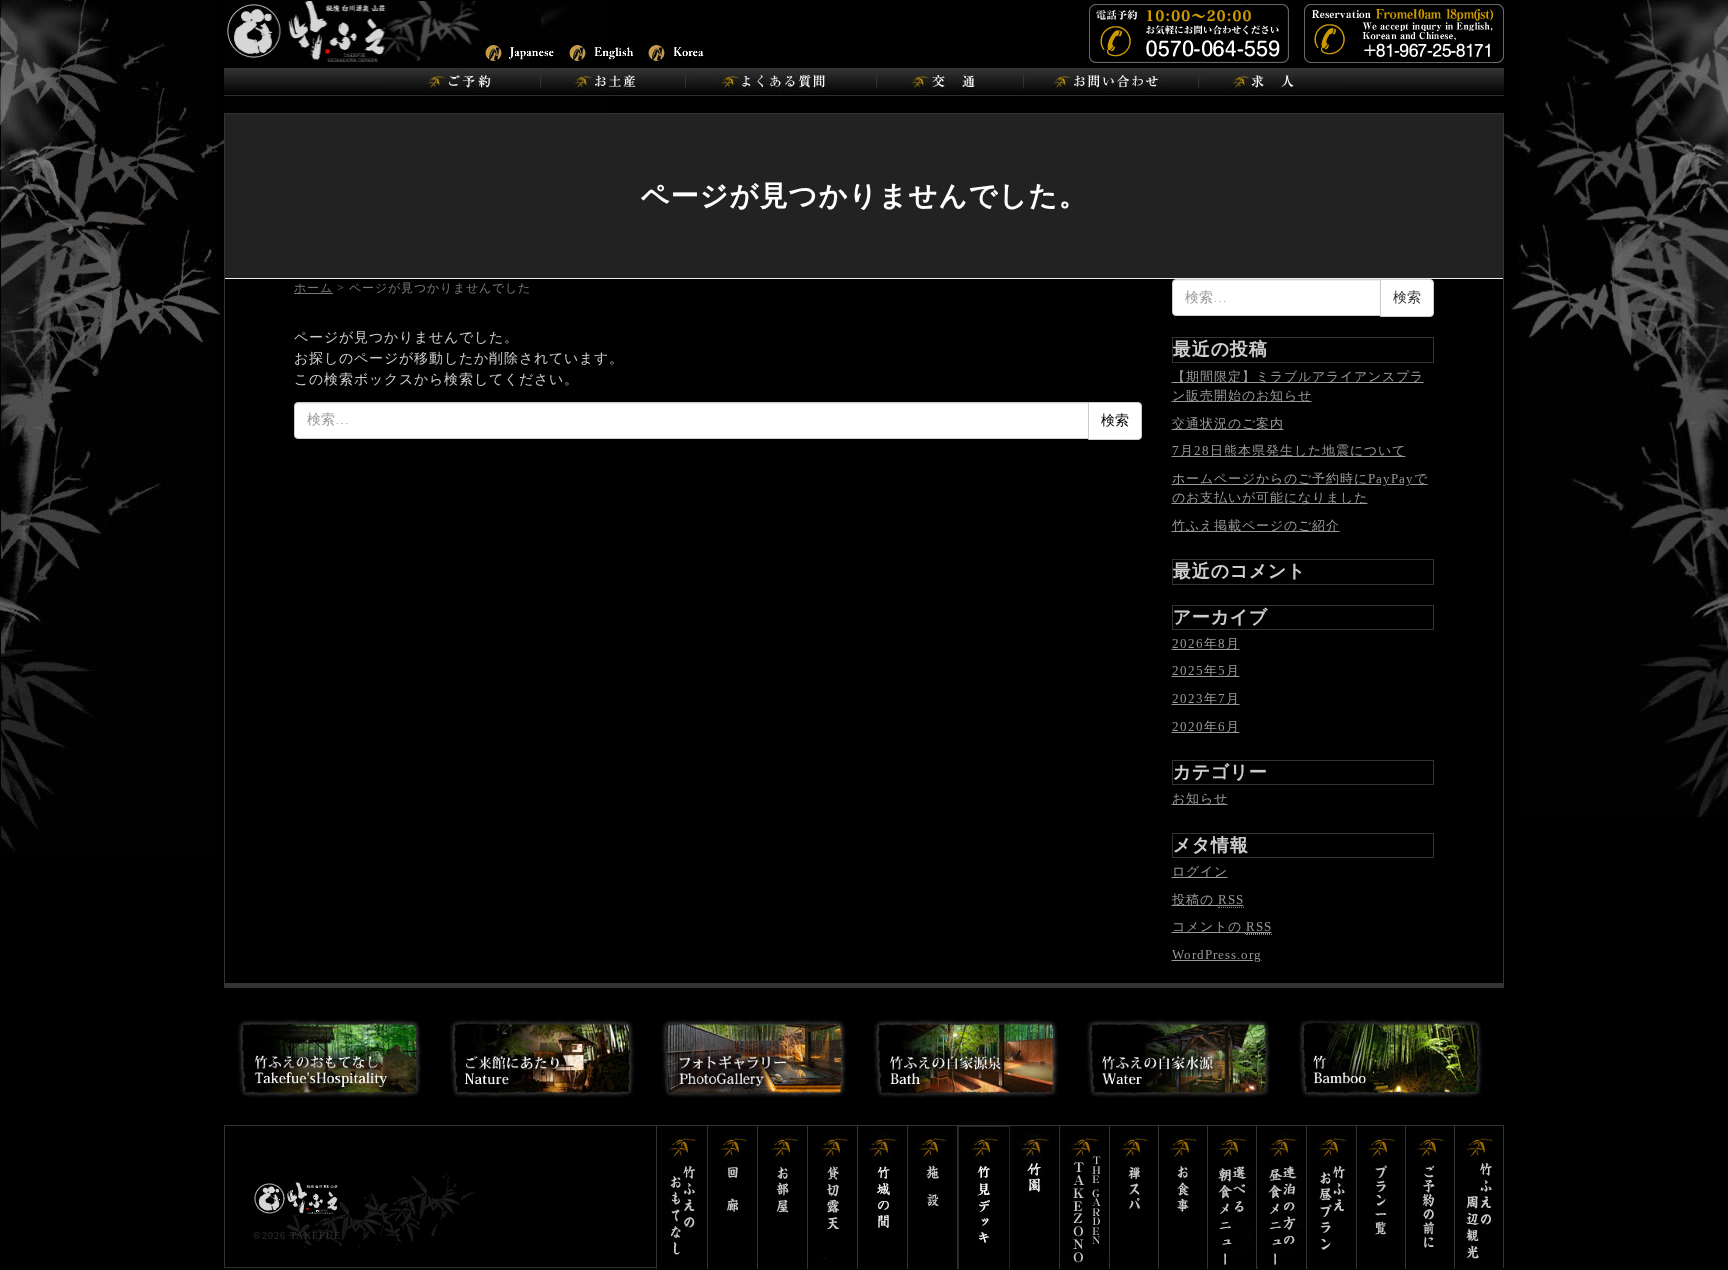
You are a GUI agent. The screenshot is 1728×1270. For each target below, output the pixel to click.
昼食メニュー (1283, 1197)
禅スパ (1134, 1197)
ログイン (1200, 871)
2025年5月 (1206, 670)
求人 (1268, 82)
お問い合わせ (1110, 82)
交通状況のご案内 (1228, 423)
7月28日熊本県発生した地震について (1289, 450)
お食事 (1183, 1197)
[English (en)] (602, 50)
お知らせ (1200, 798)
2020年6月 (1206, 726)
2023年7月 (1206, 698)
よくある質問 (780, 82)
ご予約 (464, 82)
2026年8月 (1206, 643)
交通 (949, 82)
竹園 (1035, 1197)
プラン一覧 (1381, 1197)
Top (1680, 1222)
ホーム (313, 288)
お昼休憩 (1332, 1197)
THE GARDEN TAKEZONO (1085, 1197)
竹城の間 (883, 1197)
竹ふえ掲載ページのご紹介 (1256, 525)
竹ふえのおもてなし (682, 1197)
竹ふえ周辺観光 (1479, 1197)
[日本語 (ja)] (518, 50)
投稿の (1208, 899)
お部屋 (783, 1197)
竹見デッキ (984, 1197)
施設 (933, 1197)
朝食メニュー (1233, 1197)
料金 (1430, 1197)
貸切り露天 (833, 1197)
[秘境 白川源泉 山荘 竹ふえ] (359, 30)
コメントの (1222, 926)
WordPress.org (1217, 954)
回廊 (733, 1197)
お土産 (612, 82)
